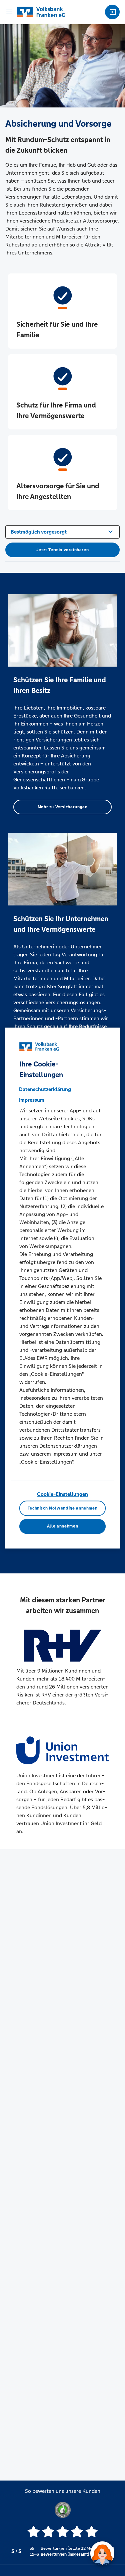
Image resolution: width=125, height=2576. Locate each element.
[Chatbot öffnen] (102, 2553)
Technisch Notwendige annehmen (63, 1508)
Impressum (32, 1100)
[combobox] (62, 531)
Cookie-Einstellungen (62, 1494)
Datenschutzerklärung (45, 1089)
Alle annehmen (62, 1527)
